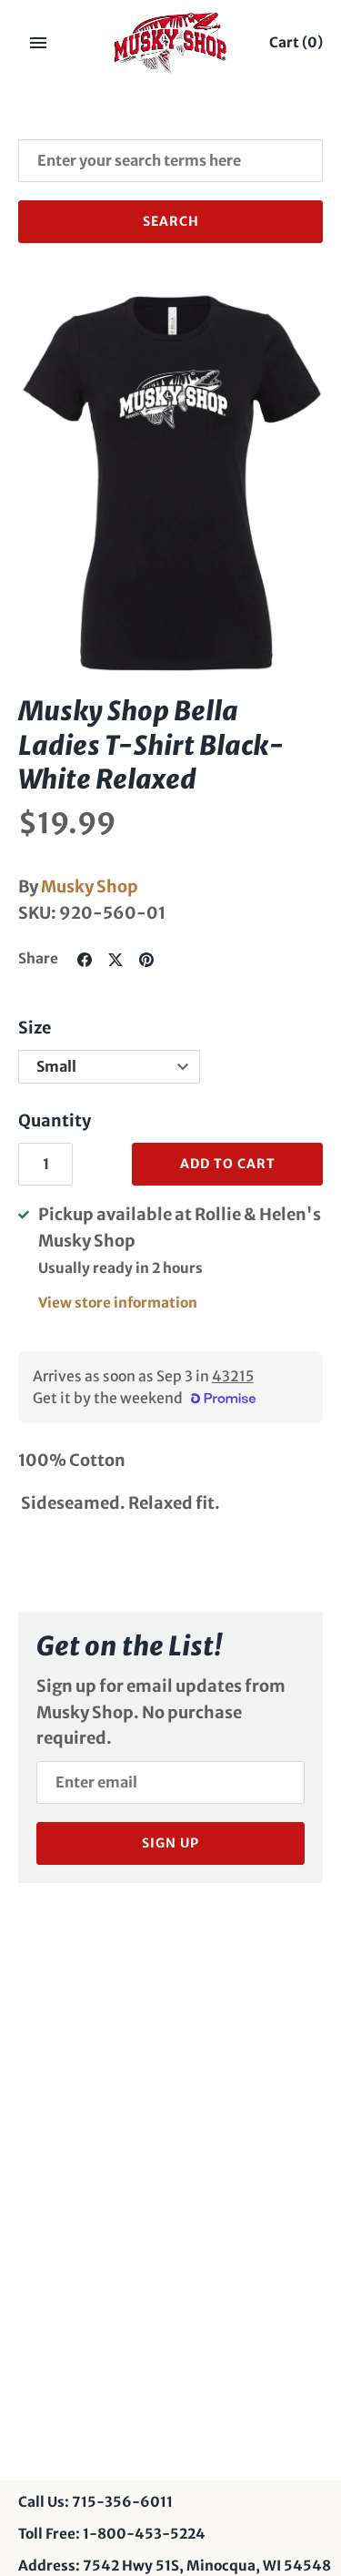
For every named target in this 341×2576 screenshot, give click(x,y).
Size (35, 1028)
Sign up (170, 1843)
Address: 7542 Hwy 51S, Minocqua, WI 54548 (175, 2566)
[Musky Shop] (170, 43)
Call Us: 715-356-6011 (95, 2502)
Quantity (55, 1120)
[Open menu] (38, 43)
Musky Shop (90, 886)
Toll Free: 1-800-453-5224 (112, 2534)
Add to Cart (228, 1164)
